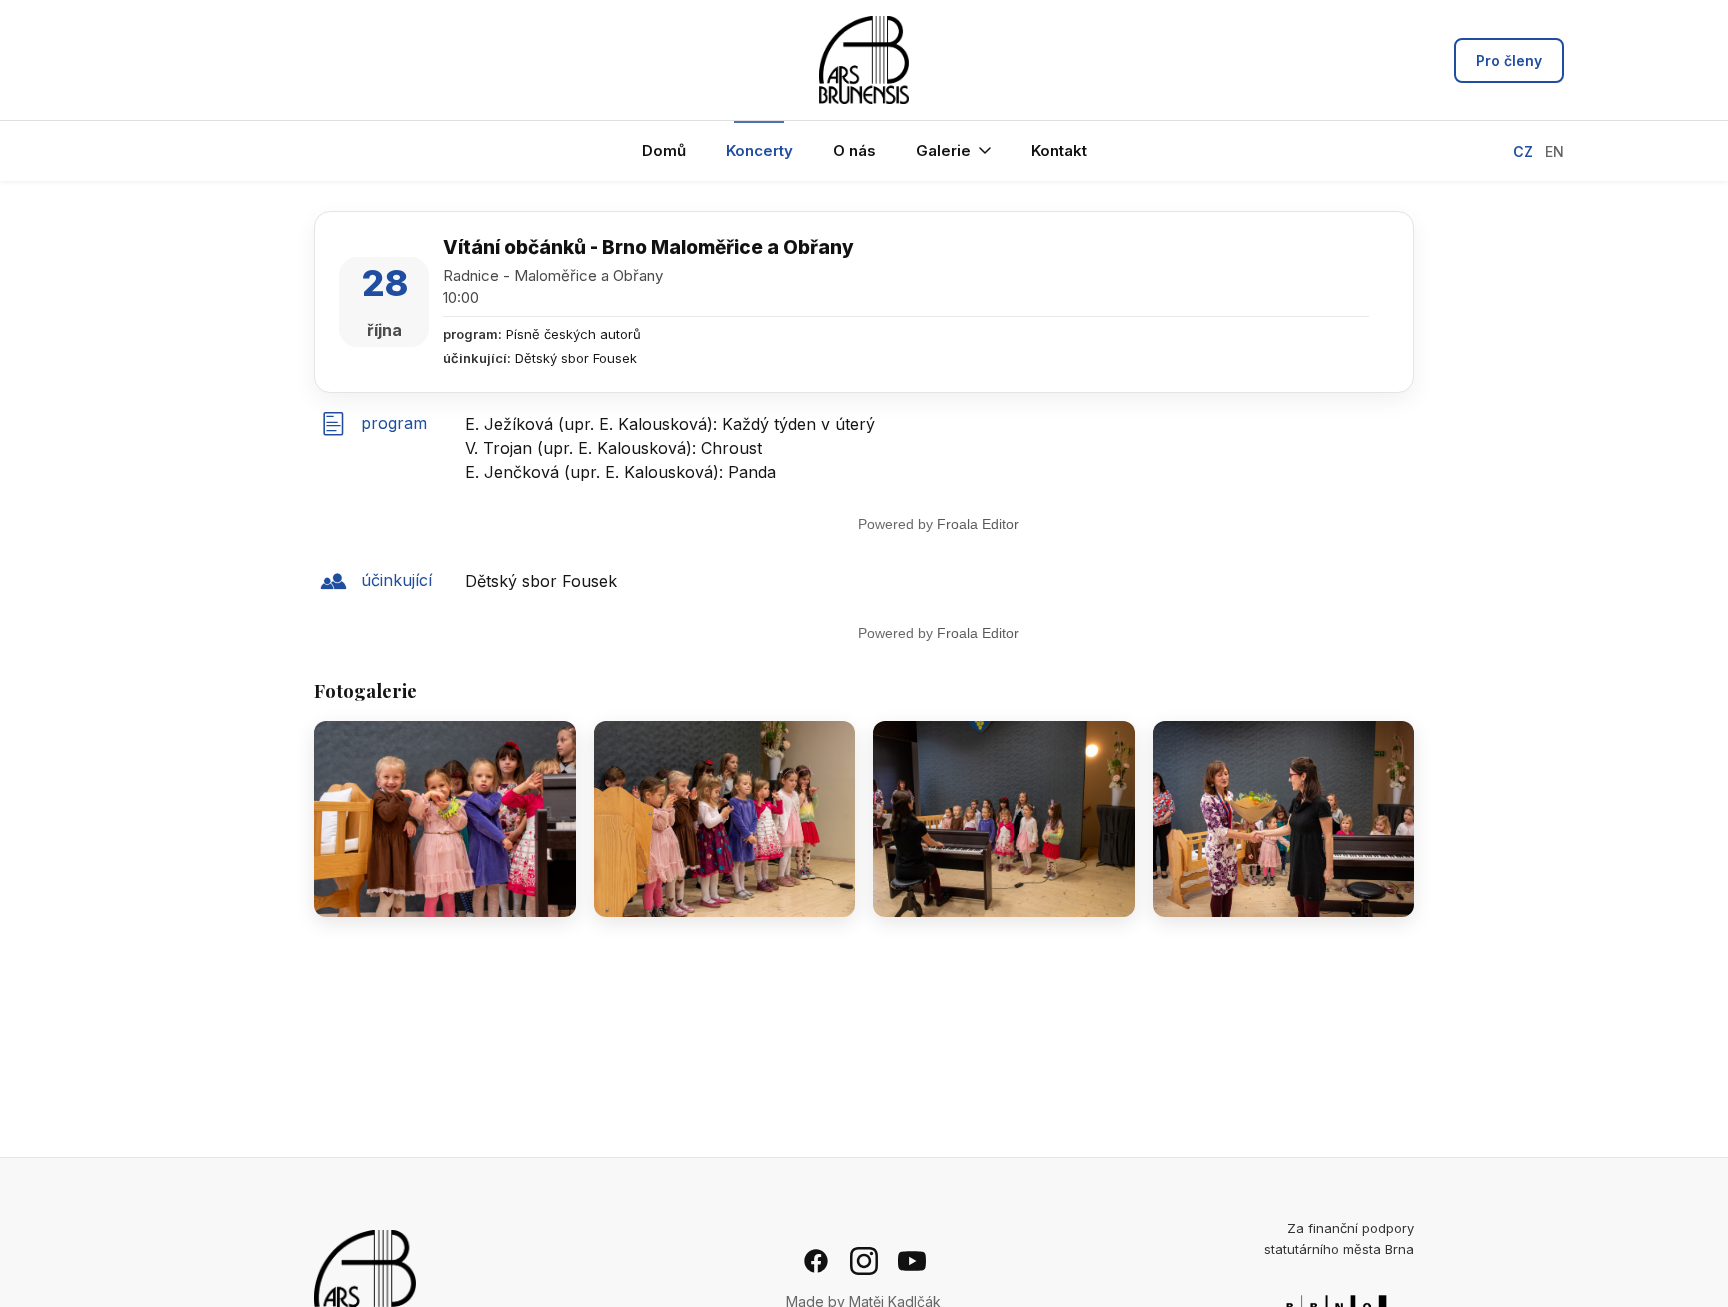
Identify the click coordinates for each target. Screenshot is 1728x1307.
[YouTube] (912, 1261)
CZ (1523, 151)
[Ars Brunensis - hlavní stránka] (864, 60)
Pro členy (1509, 60)
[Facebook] (816, 1261)
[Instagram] (864, 1261)
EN (1554, 151)
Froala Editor (978, 524)
